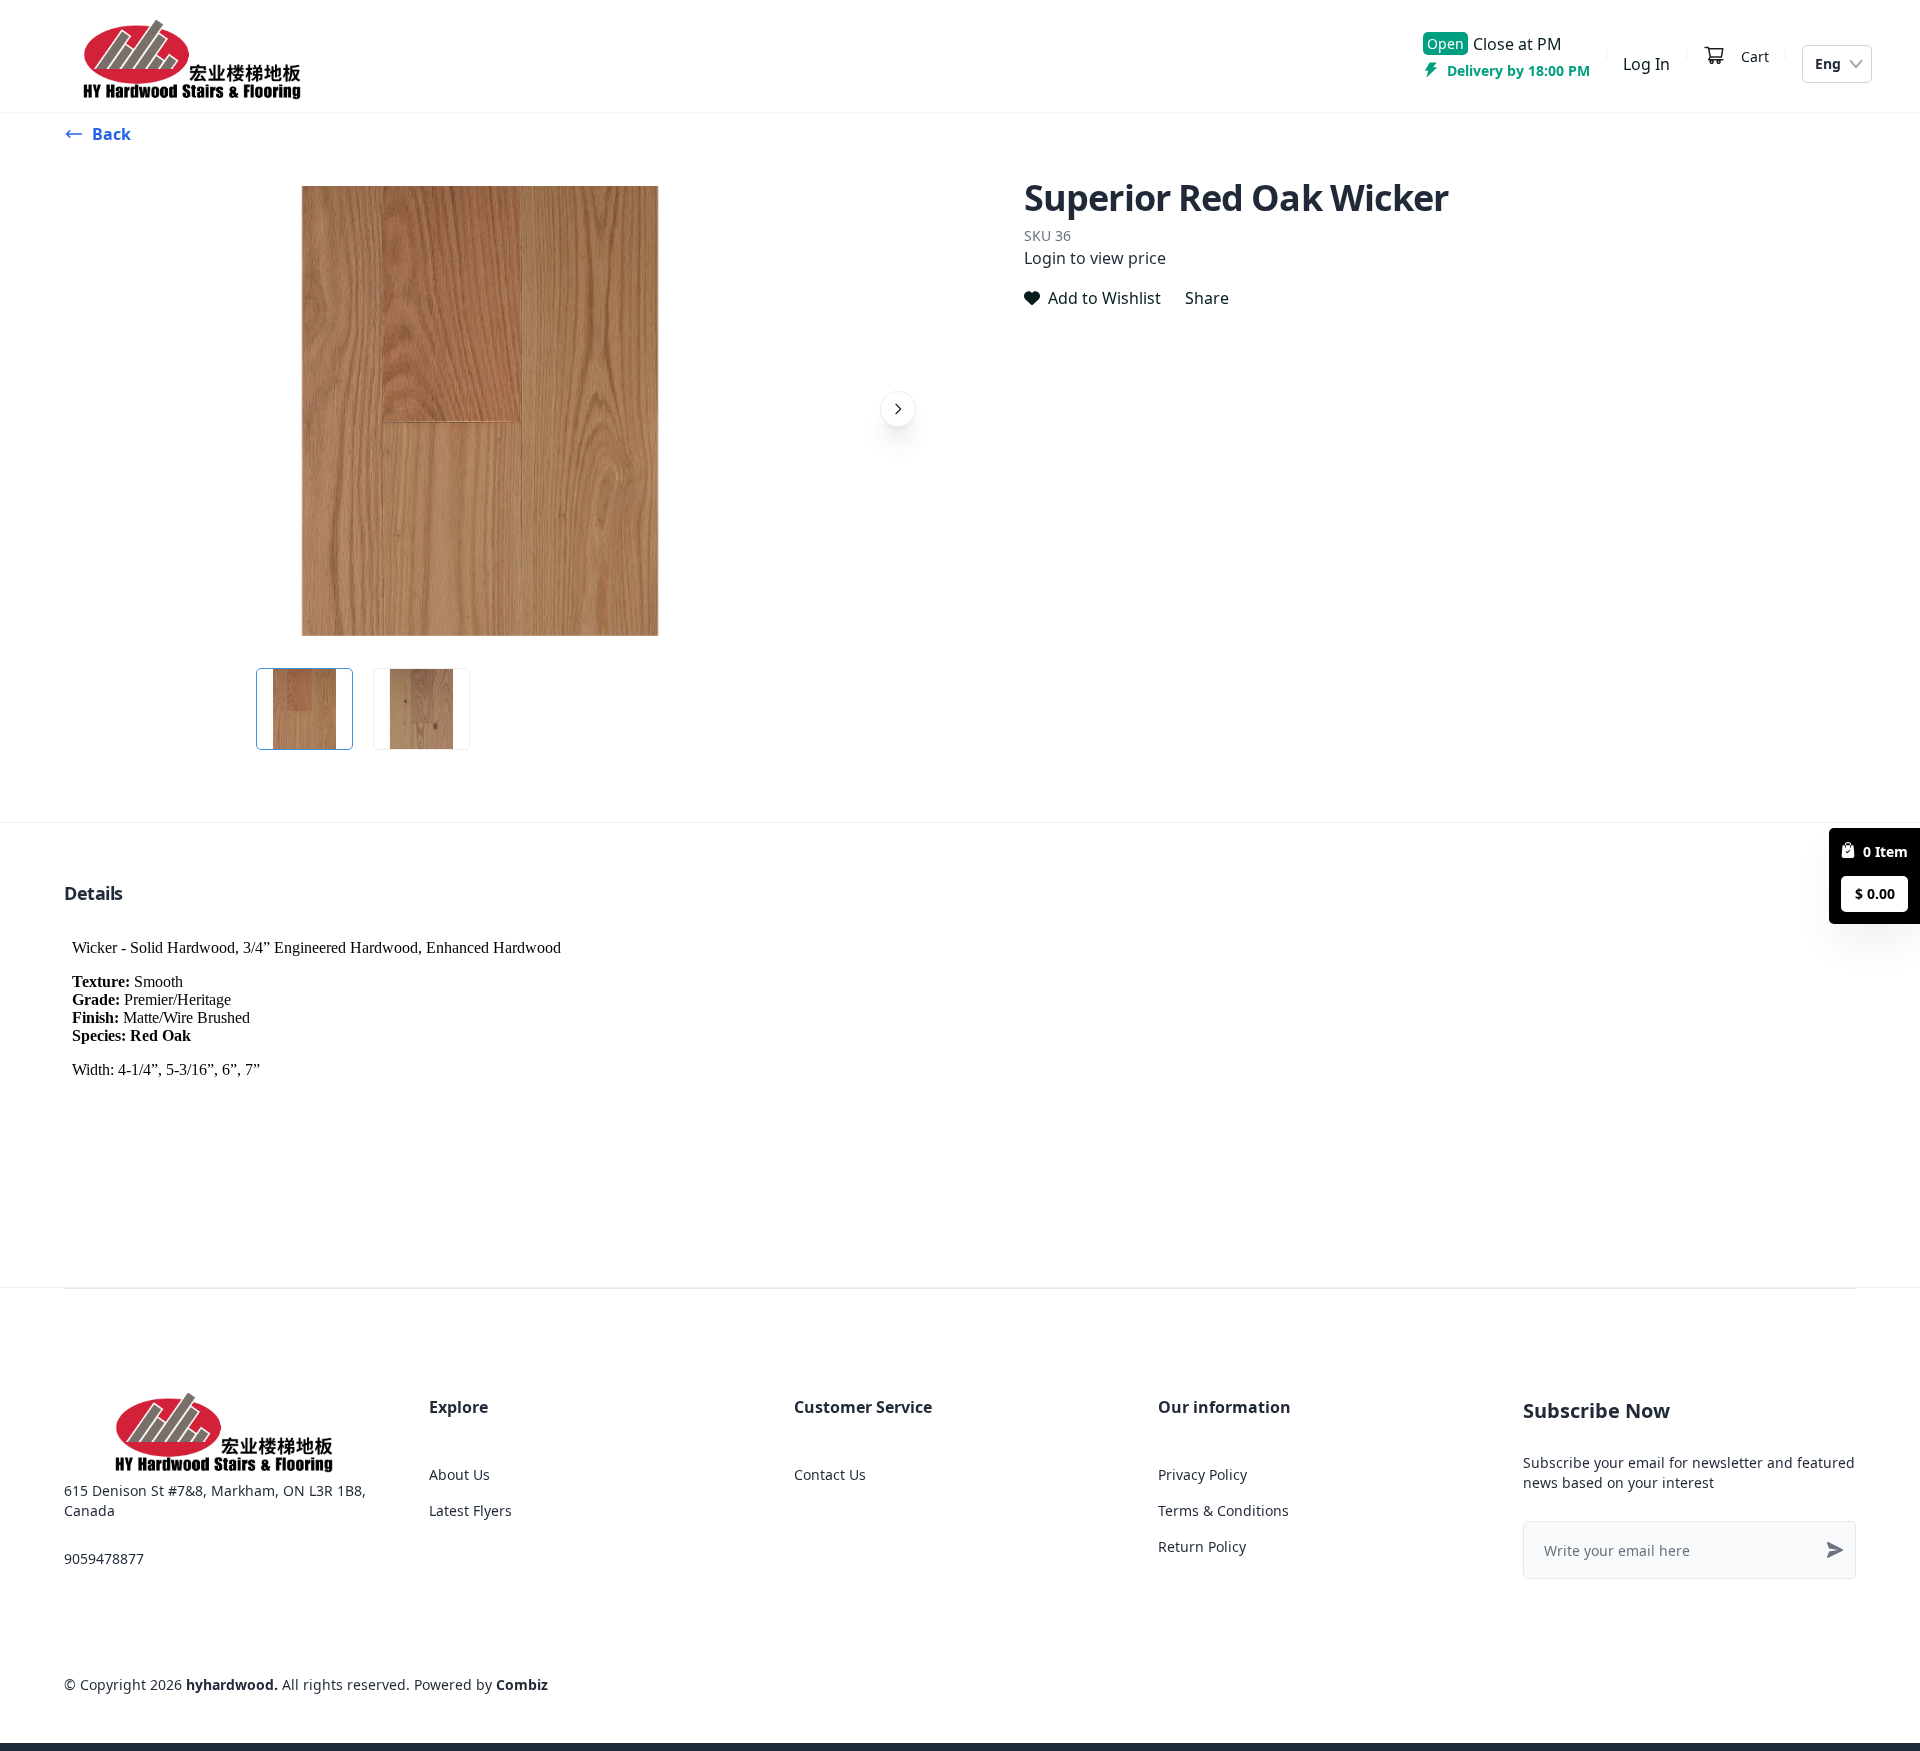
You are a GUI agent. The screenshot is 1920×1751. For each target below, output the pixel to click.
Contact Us (830, 1474)
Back (111, 134)
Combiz (522, 1684)
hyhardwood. (232, 1684)
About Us (459, 1474)
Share (1207, 298)
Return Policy (1202, 1546)
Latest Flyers (470, 1510)
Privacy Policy (1202, 1474)
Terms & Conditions (1223, 1510)
